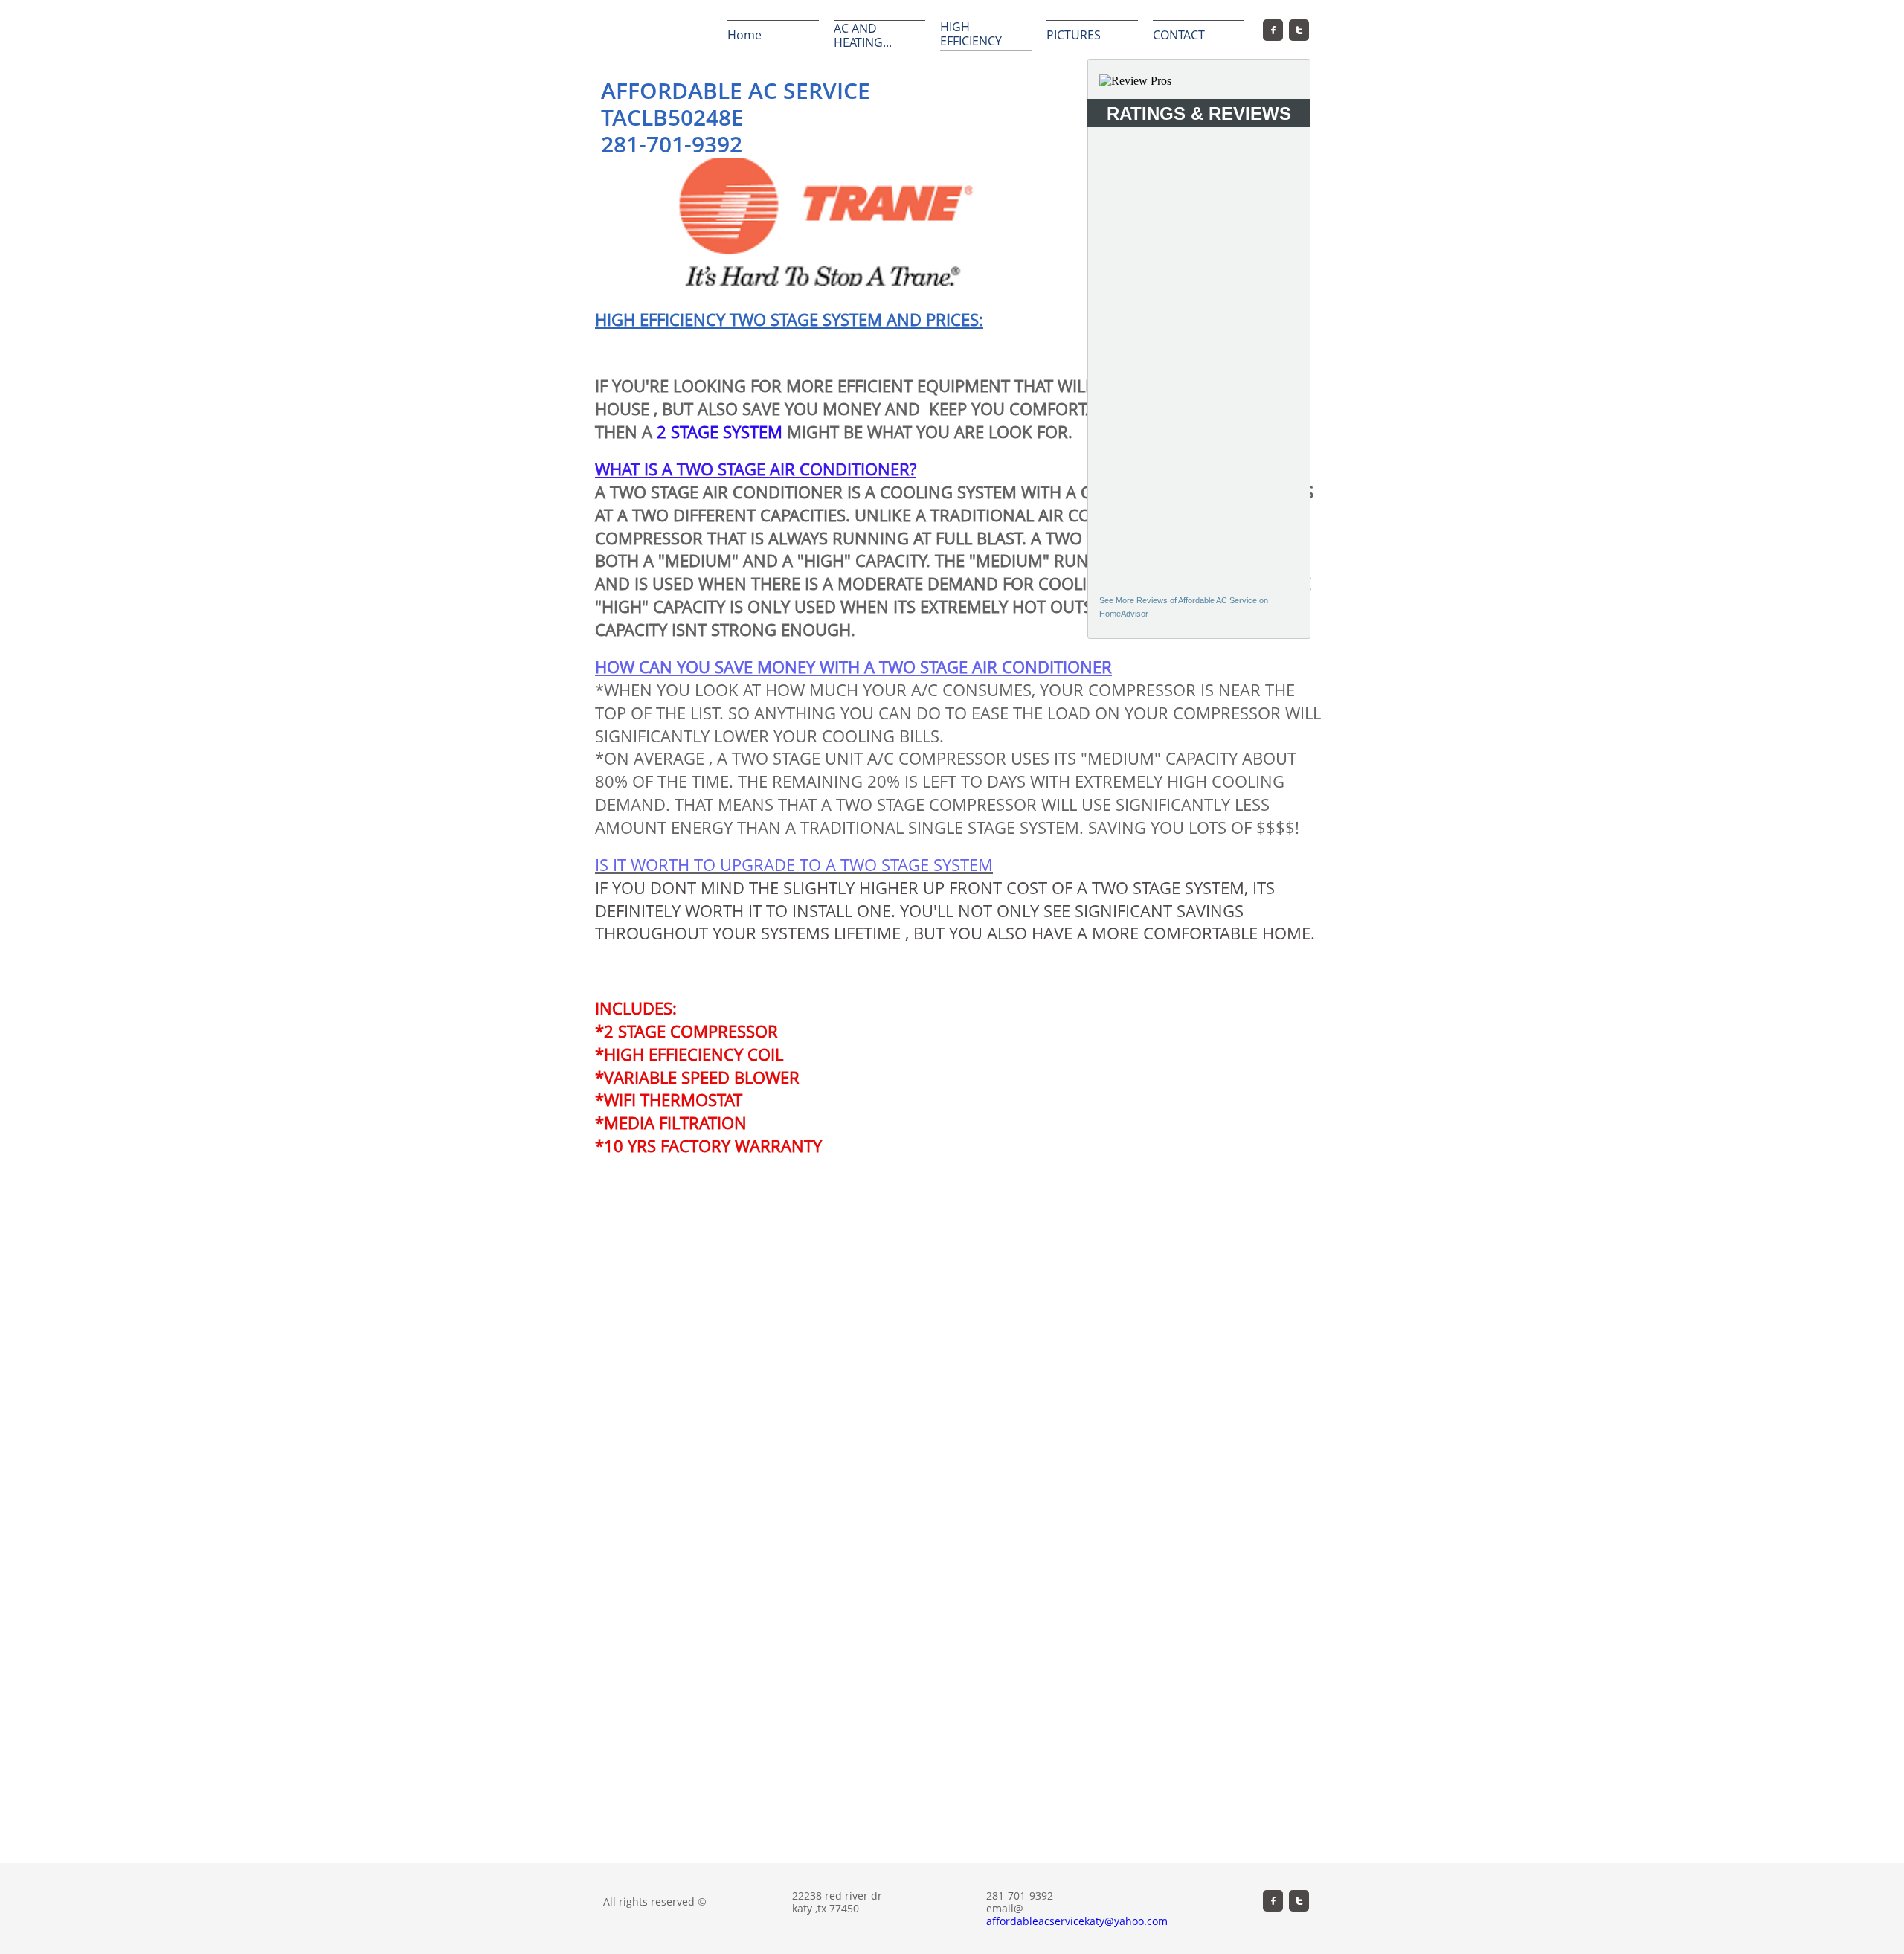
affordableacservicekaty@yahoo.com (1077, 1921)
